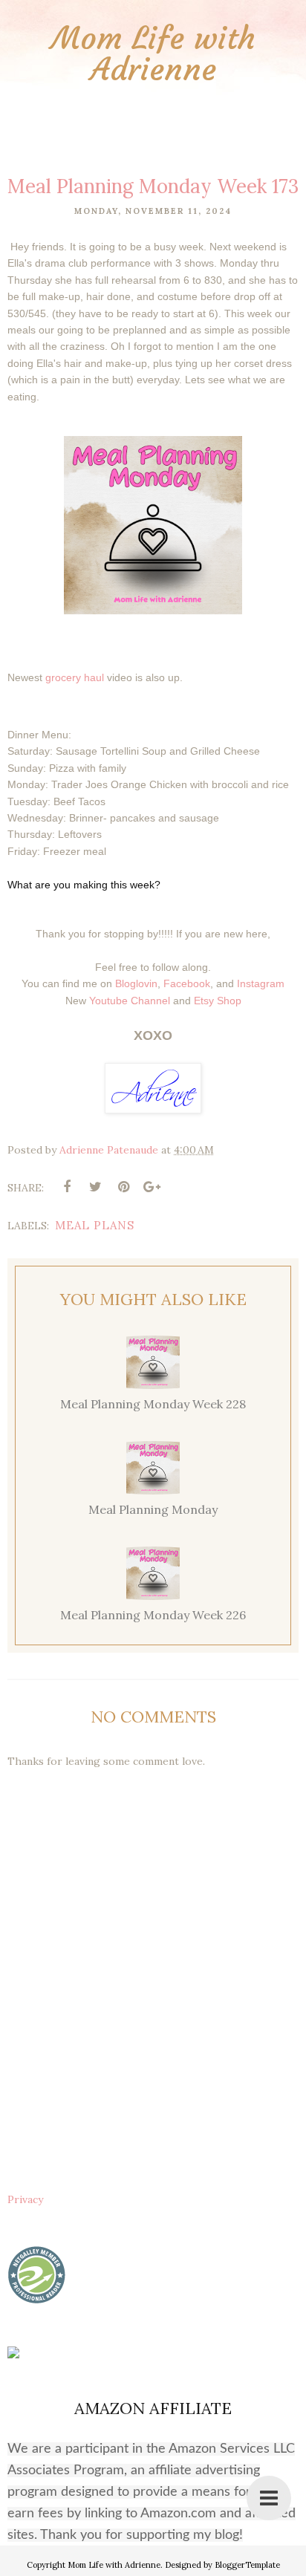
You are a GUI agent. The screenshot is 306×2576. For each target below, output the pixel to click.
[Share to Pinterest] (123, 1187)
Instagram (261, 983)
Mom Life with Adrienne (153, 53)
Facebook (187, 983)
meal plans (95, 1225)
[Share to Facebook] (67, 1187)
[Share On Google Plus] (152, 1187)
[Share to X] (95, 1187)
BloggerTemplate (247, 2565)
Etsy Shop (218, 1001)
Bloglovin (136, 983)
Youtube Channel (130, 1001)
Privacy (25, 2199)
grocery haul (75, 677)
